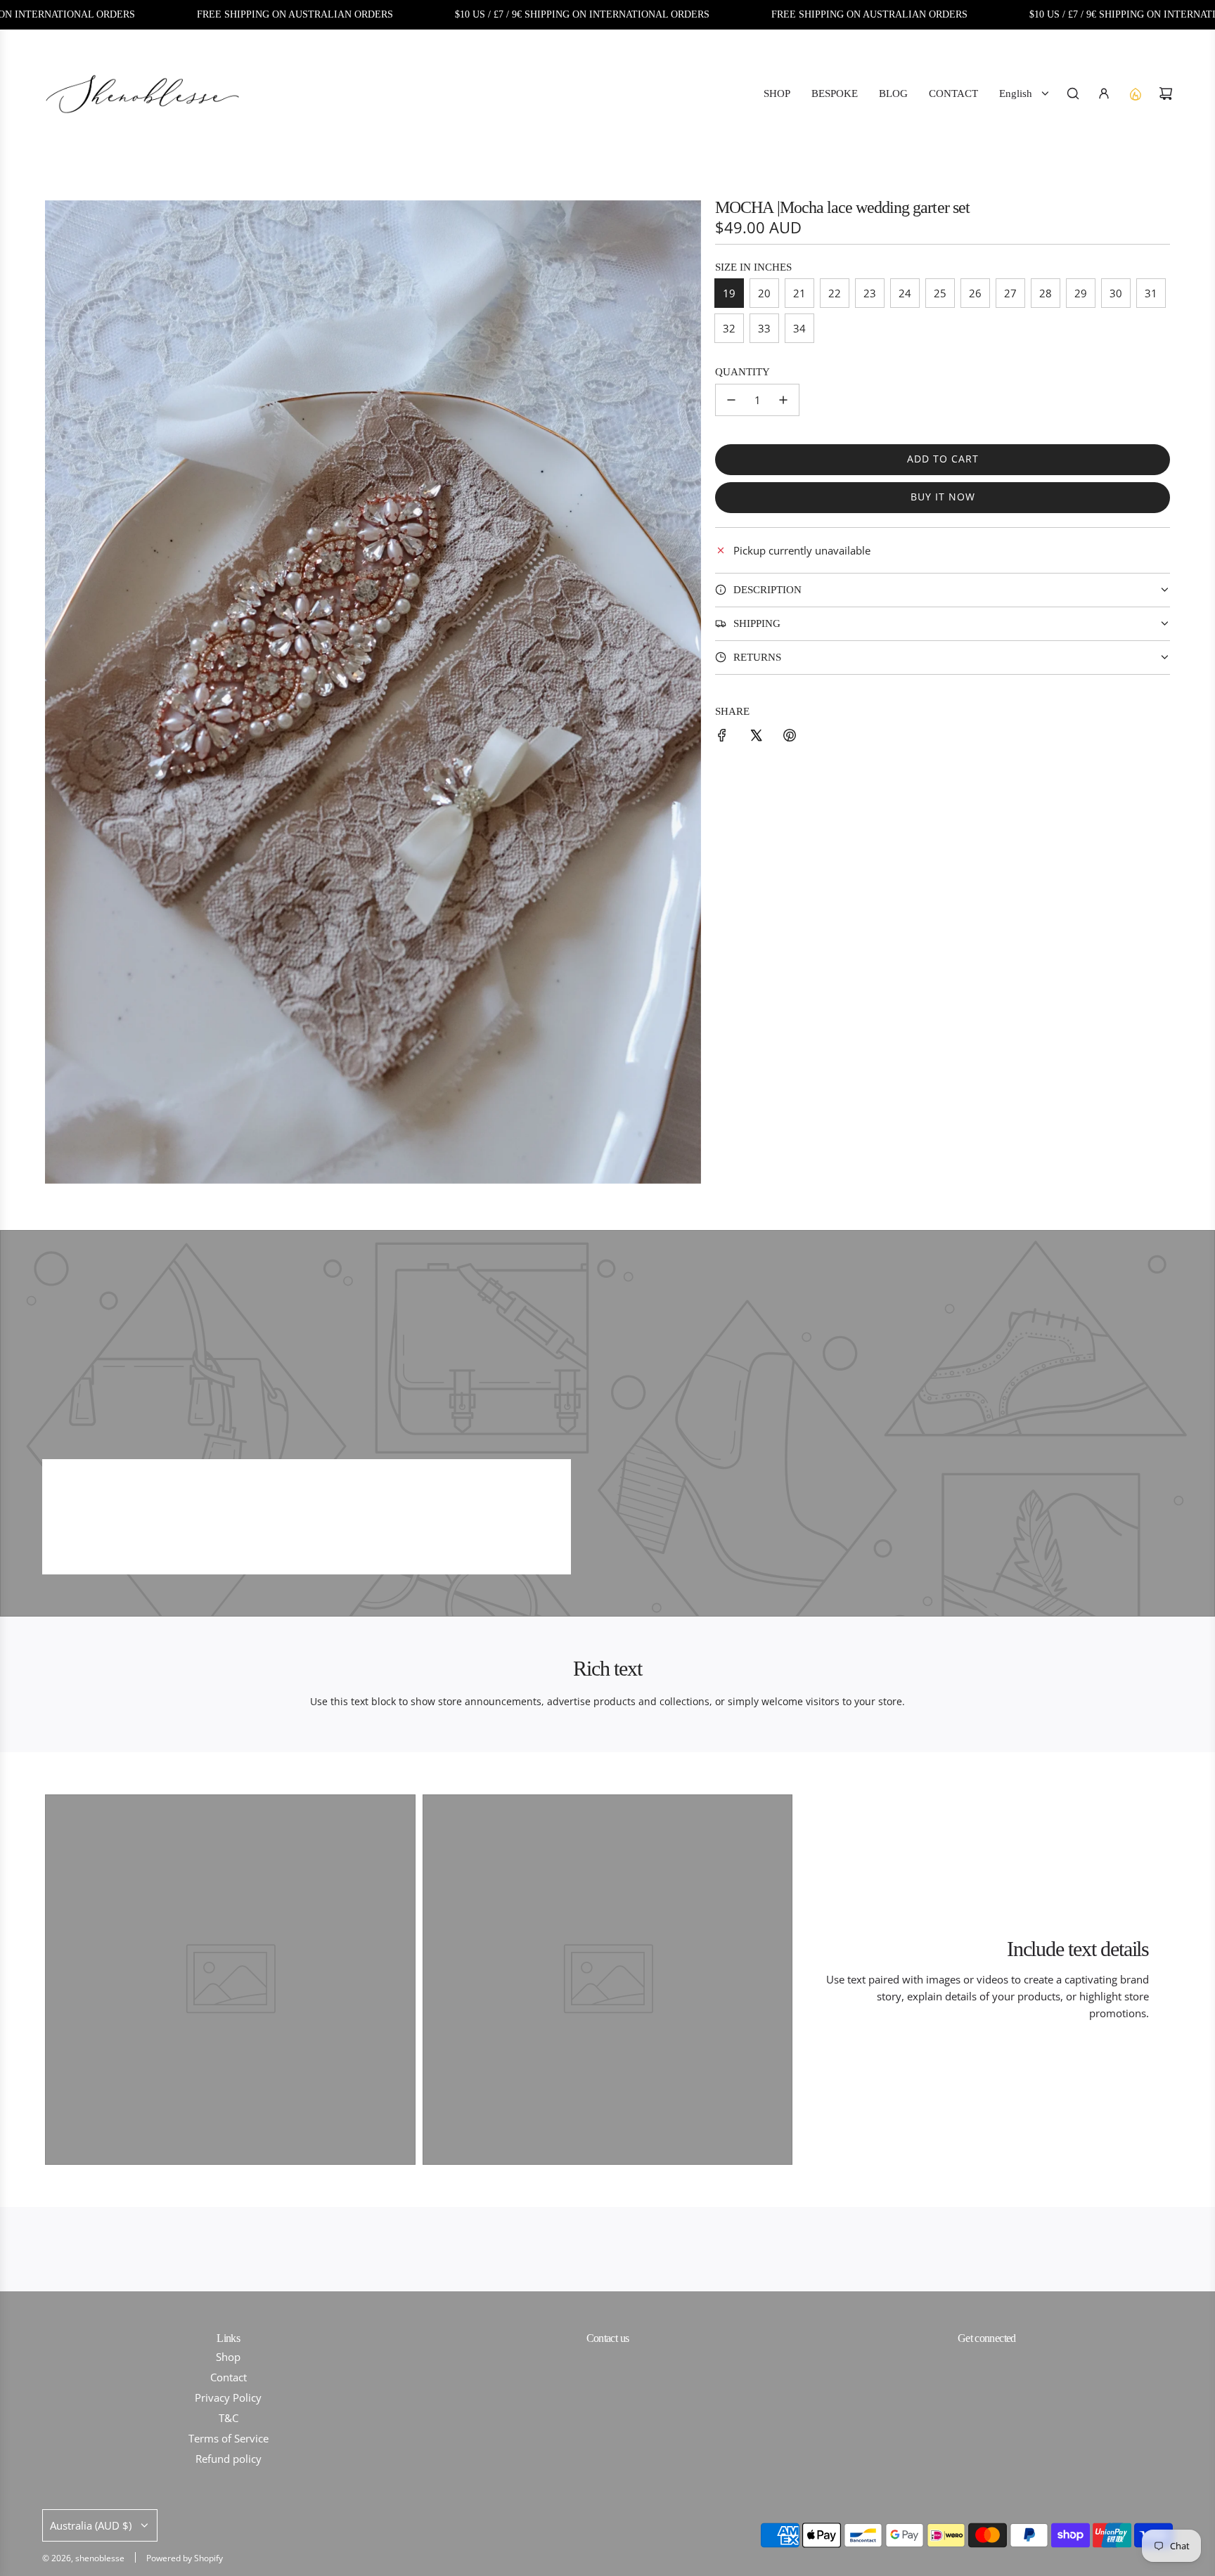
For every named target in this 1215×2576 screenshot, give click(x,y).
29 (1081, 293)
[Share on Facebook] (722, 737)
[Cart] (1166, 93)
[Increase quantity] (783, 400)
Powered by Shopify (185, 2558)
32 (729, 328)
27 (1010, 293)
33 (764, 328)
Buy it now (943, 497)
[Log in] (1104, 93)
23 (870, 293)
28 (1046, 293)
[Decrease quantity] (731, 400)
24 (905, 293)
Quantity (742, 372)
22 (835, 293)
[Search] (1073, 93)
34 (799, 328)
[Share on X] (756, 737)
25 (940, 293)
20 (764, 293)
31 (1151, 293)
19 (729, 293)
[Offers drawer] (1135, 93)
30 (1116, 293)
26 (975, 293)
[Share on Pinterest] (790, 737)
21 (799, 293)
